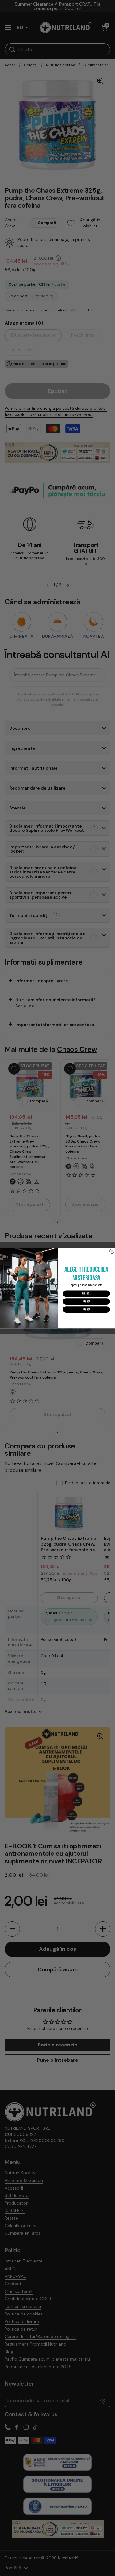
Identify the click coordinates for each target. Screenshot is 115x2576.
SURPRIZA (86, 1293)
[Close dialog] (112, 1251)
